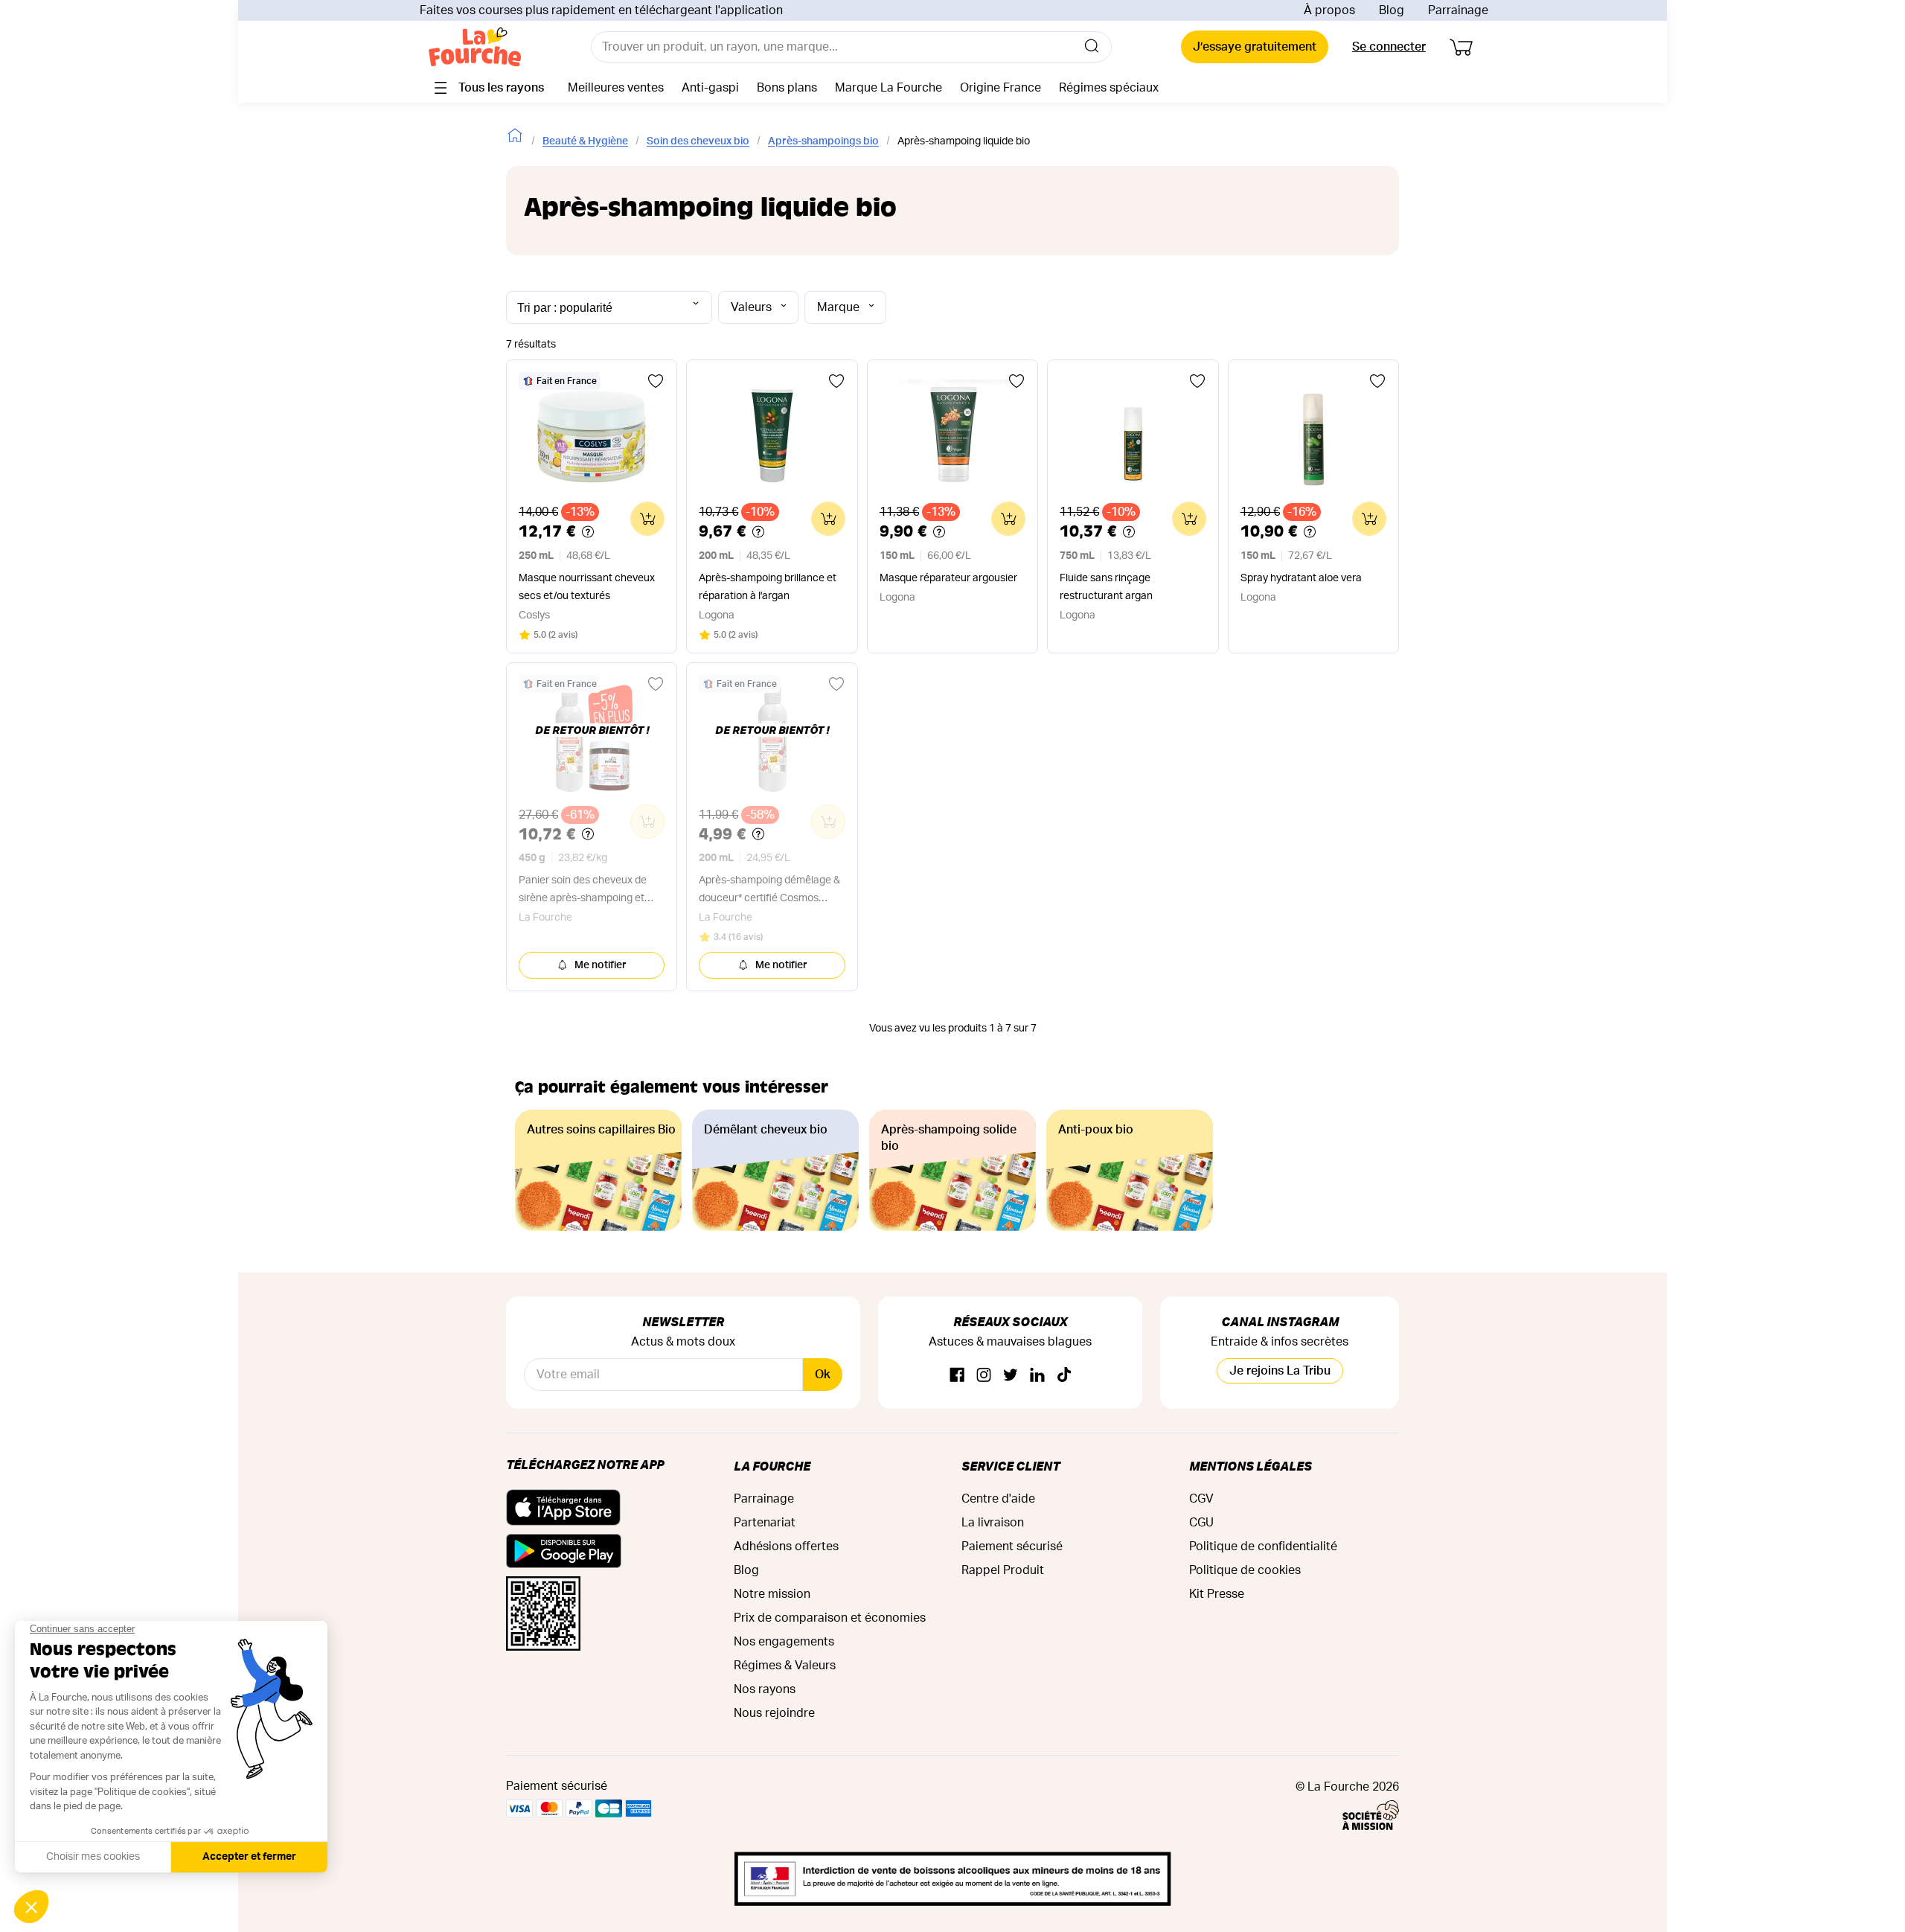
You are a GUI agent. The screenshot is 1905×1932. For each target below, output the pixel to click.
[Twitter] (1011, 1376)
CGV (1201, 1499)
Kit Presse (1217, 1594)
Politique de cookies (1245, 1570)
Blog (1392, 10)
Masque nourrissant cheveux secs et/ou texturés (587, 587)
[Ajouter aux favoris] (656, 381)
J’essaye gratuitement (1255, 47)
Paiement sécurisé (1012, 1546)
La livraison (993, 1523)
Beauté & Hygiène (585, 141)
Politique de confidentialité (1263, 1546)
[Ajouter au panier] (647, 519)
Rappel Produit (1003, 1570)
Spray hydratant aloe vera (1301, 578)
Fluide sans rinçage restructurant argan (1106, 587)
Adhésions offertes (786, 1546)
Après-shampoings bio (823, 141)
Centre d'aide (998, 1499)
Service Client (1011, 1466)
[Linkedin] (1037, 1376)
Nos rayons (765, 1689)
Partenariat (765, 1523)
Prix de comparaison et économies (830, 1618)
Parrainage (1458, 10)
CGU (1201, 1523)
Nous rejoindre (774, 1713)
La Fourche (772, 1466)
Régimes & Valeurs (785, 1666)
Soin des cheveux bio (698, 141)
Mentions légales (1251, 1466)
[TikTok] (1064, 1376)
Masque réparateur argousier (948, 578)
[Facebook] (957, 1376)
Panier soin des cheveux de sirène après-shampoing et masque (583, 891)
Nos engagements (784, 1642)
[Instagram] (984, 1376)
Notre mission (772, 1594)
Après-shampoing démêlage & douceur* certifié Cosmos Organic (769, 891)
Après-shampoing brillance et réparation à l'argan (768, 587)
